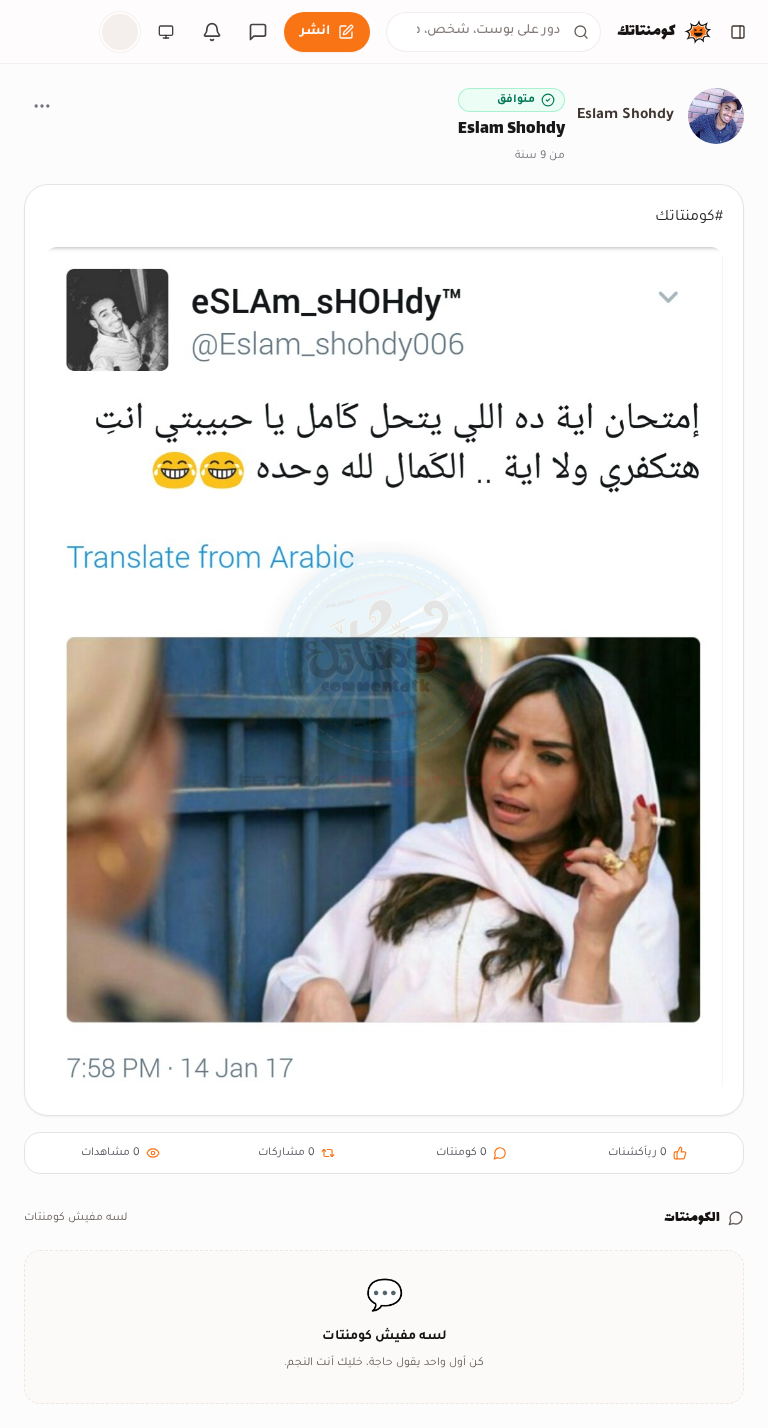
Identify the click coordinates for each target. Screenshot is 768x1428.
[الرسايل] (258, 32)
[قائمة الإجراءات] (42, 106)
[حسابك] (120, 32)
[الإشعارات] (212, 32)
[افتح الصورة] (384, 671)
